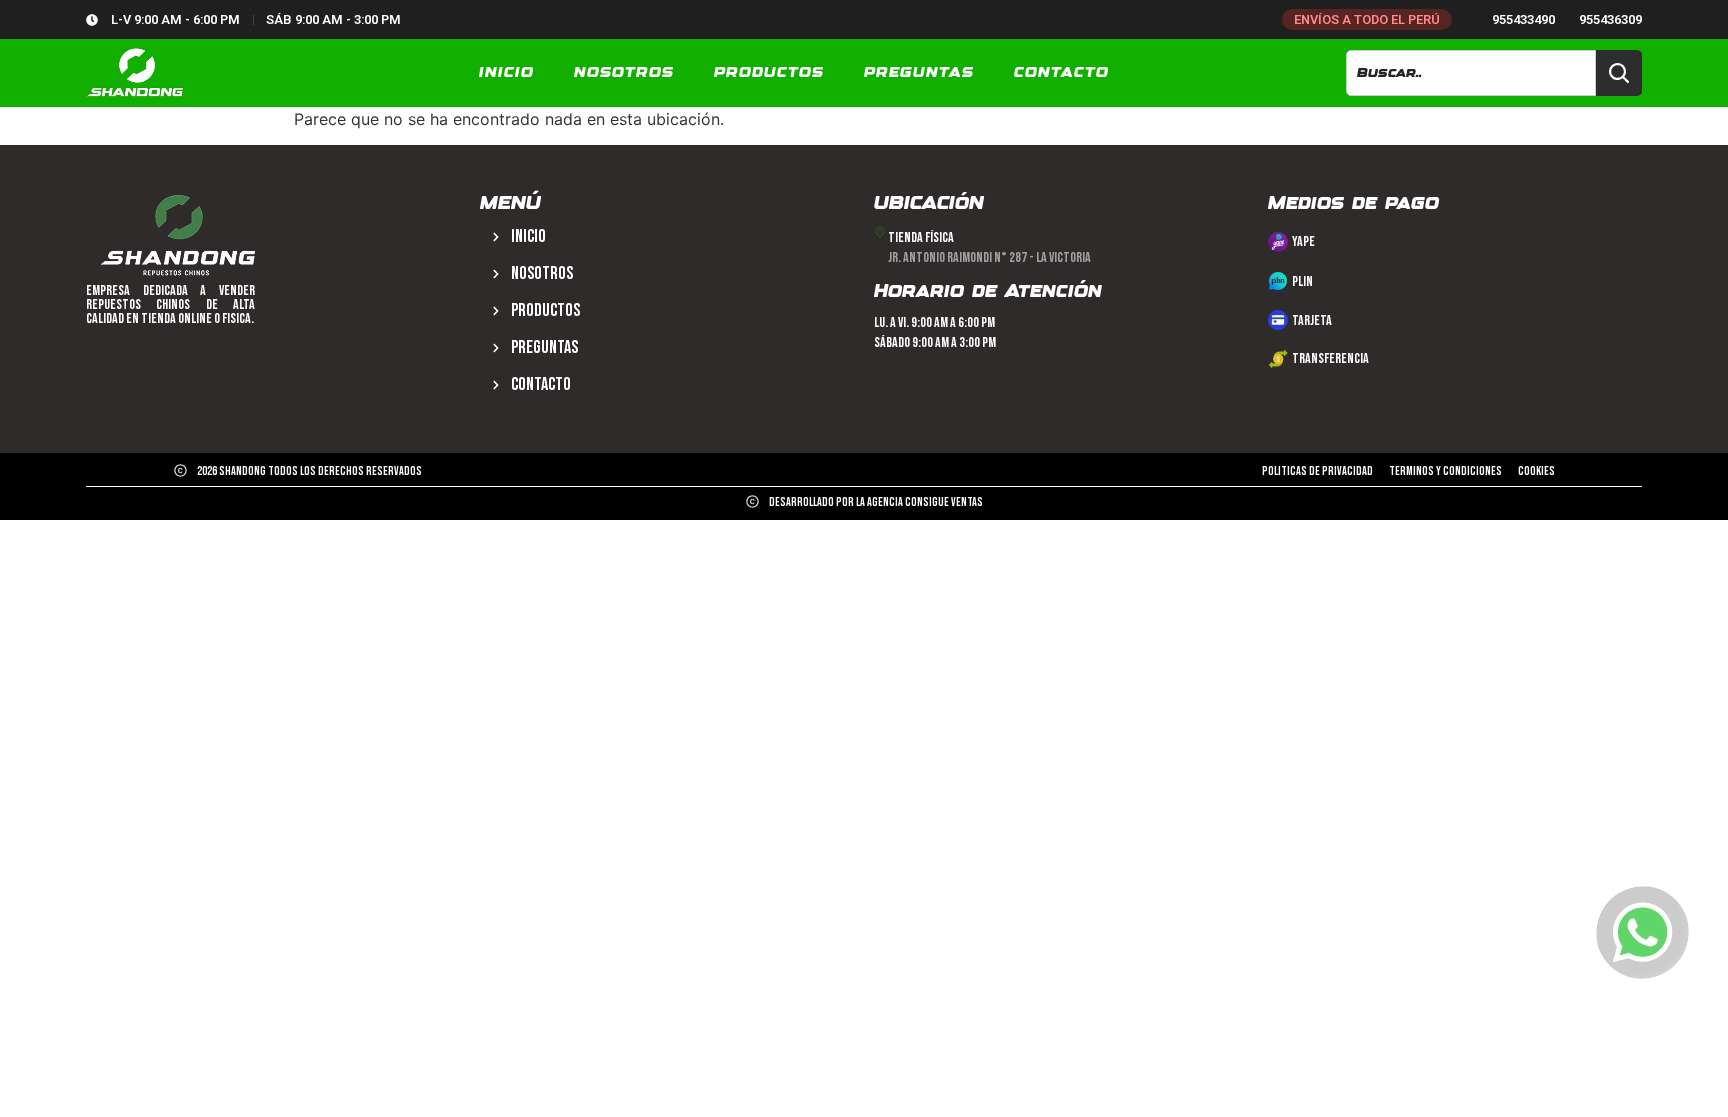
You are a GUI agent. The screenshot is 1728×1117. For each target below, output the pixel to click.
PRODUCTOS (769, 73)
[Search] (1619, 73)
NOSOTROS (624, 73)
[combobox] (1470, 73)
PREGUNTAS (919, 73)
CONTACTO (1061, 73)
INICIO (506, 73)
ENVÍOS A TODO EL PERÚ (1367, 19)
